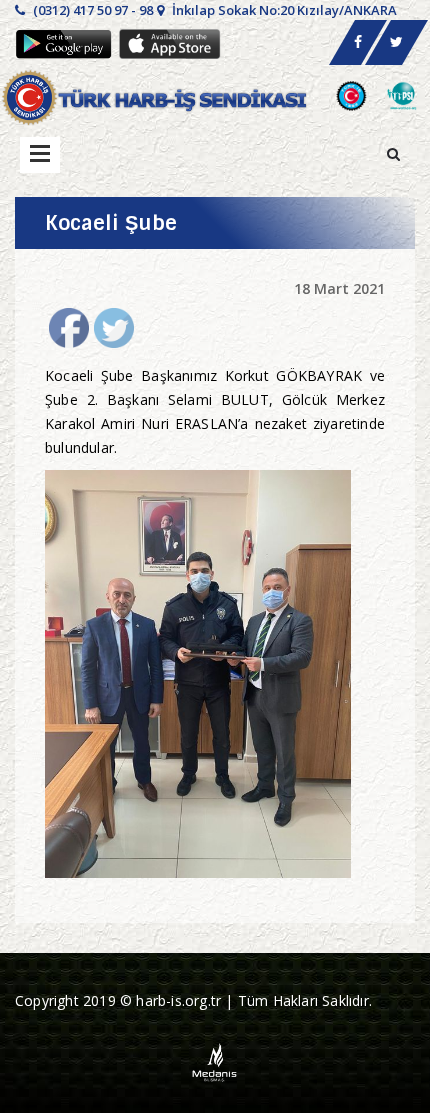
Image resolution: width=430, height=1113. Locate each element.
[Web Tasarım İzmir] (215, 1060)
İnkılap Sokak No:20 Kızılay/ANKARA (283, 10)
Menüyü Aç (40, 155)
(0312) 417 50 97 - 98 (91, 10)
